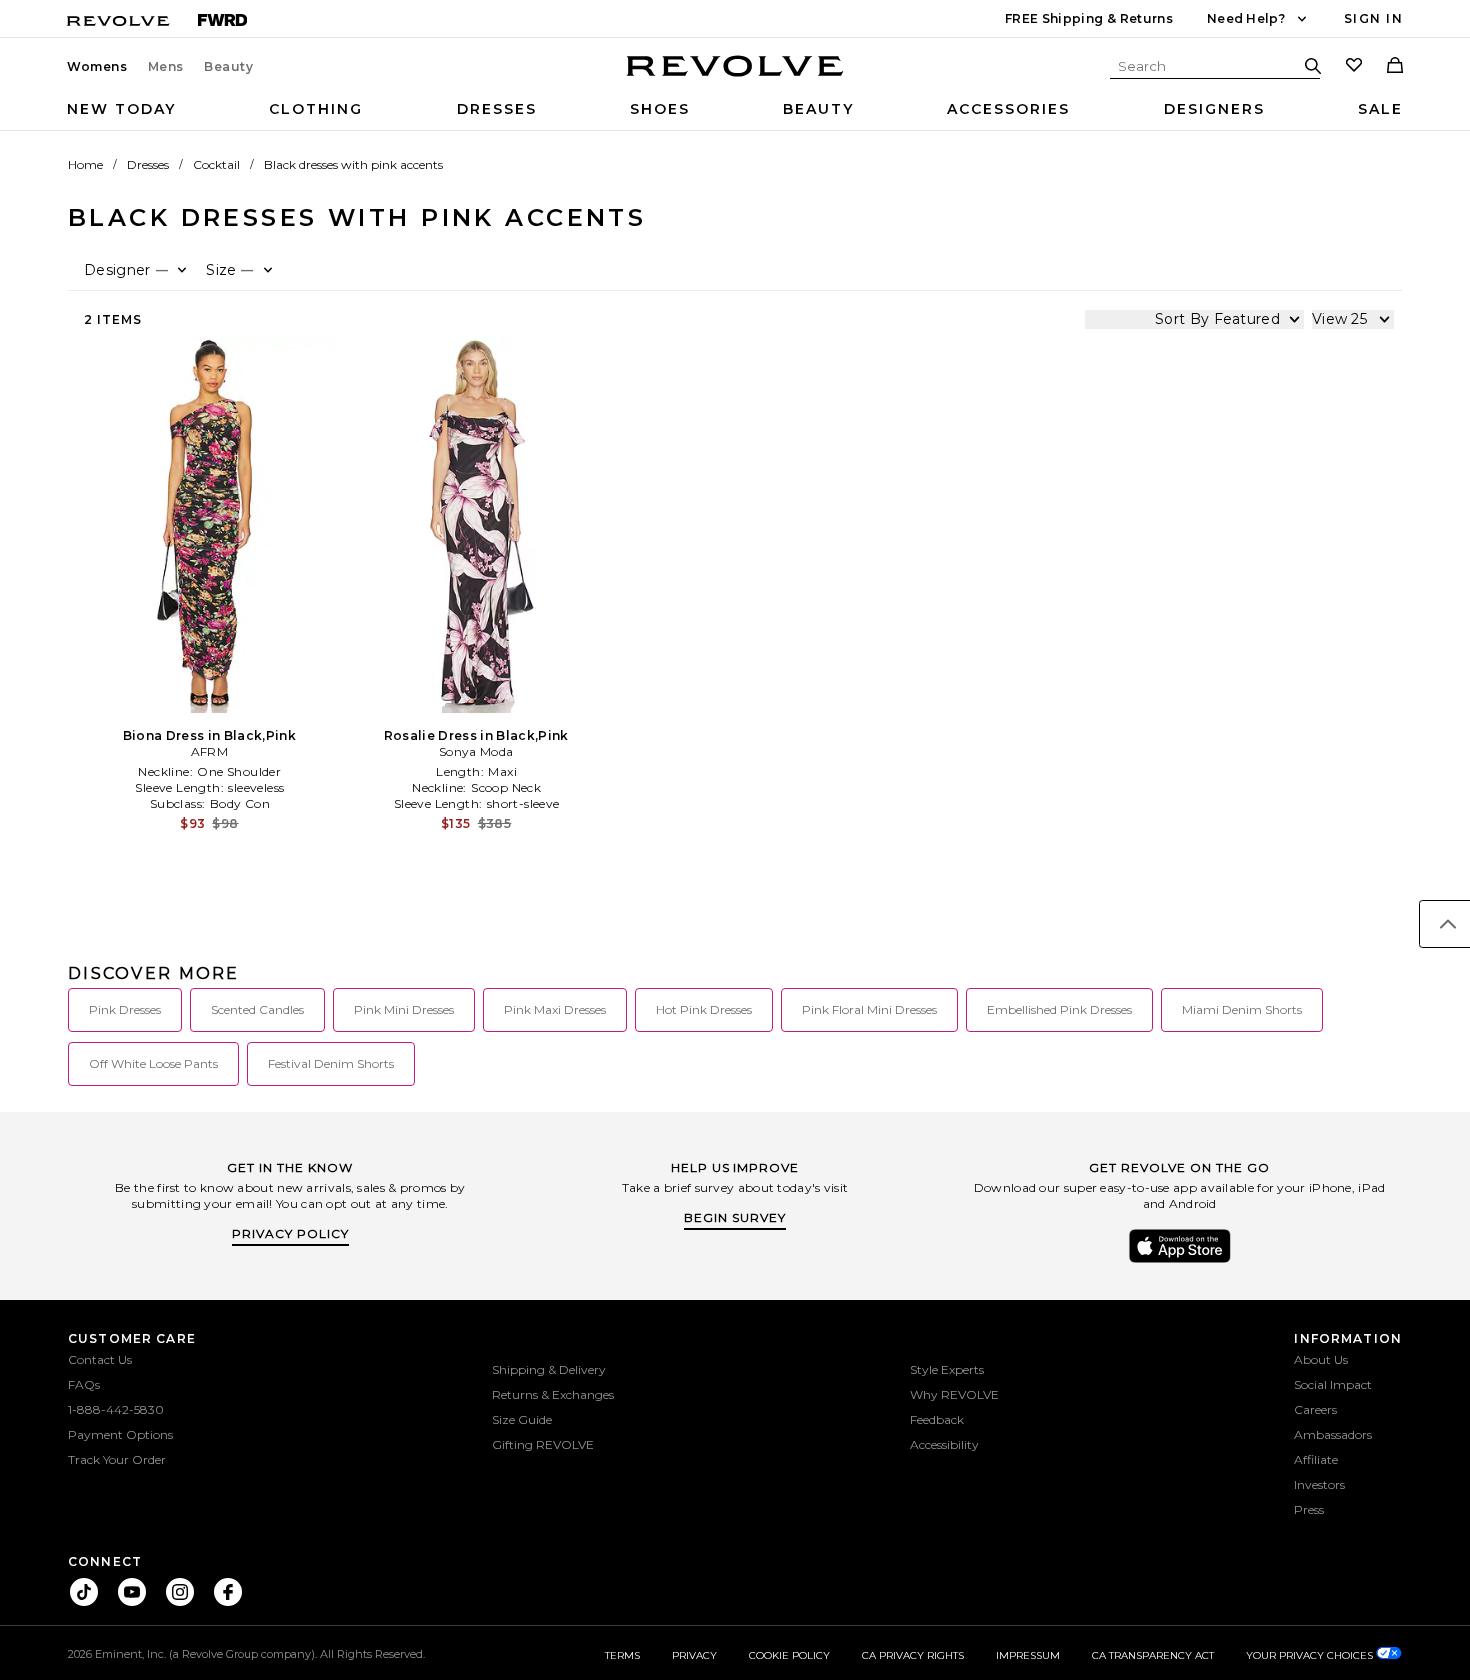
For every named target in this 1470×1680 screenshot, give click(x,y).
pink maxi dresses (555, 1009)
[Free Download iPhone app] (1180, 1261)
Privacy (694, 1655)
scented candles (257, 1009)
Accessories (1008, 109)
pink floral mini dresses (869, 1009)
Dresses (497, 109)
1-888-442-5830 (116, 1409)
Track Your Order (117, 1459)
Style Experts (947, 1369)
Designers (1214, 109)
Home (85, 164)
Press (1309, 1509)
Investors (1319, 1484)
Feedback (937, 1419)
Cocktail (216, 164)
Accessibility (944, 1444)
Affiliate (1316, 1459)
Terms (622, 1655)
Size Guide (522, 1419)
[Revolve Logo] (735, 77)
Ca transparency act (1153, 1655)
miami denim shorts (1242, 1009)
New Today (121, 109)
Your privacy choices (1311, 1655)
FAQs (84, 1384)
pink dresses (125, 1009)
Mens (166, 67)
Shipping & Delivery (549, 1369)
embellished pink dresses (1059, 1009)
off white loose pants (153, 1063)
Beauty (229, 67)
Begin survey (735, 1217)
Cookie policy (789, 1655)
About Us (1321, 1359)
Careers (1315, 1409)
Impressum (1028, 1655)
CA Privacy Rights (913, 1655)
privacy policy (290, 1233)
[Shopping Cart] (1395, 67)
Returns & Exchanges (553, 1394)
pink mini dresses (404, 1009)
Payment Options (120, 1434)
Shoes (660, 109)
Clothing (316, 109)
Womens (97, 67)
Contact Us (100, 1359)
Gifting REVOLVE (543, 1444)
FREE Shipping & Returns (1089, 18)
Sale (1380, 109)
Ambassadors (1333, 1434)
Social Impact (1333, 1384)
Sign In (1373, 18)
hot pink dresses (704, 1009)
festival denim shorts (331, 1063)
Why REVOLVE (954, 1394)
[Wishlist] (1354, 67)
